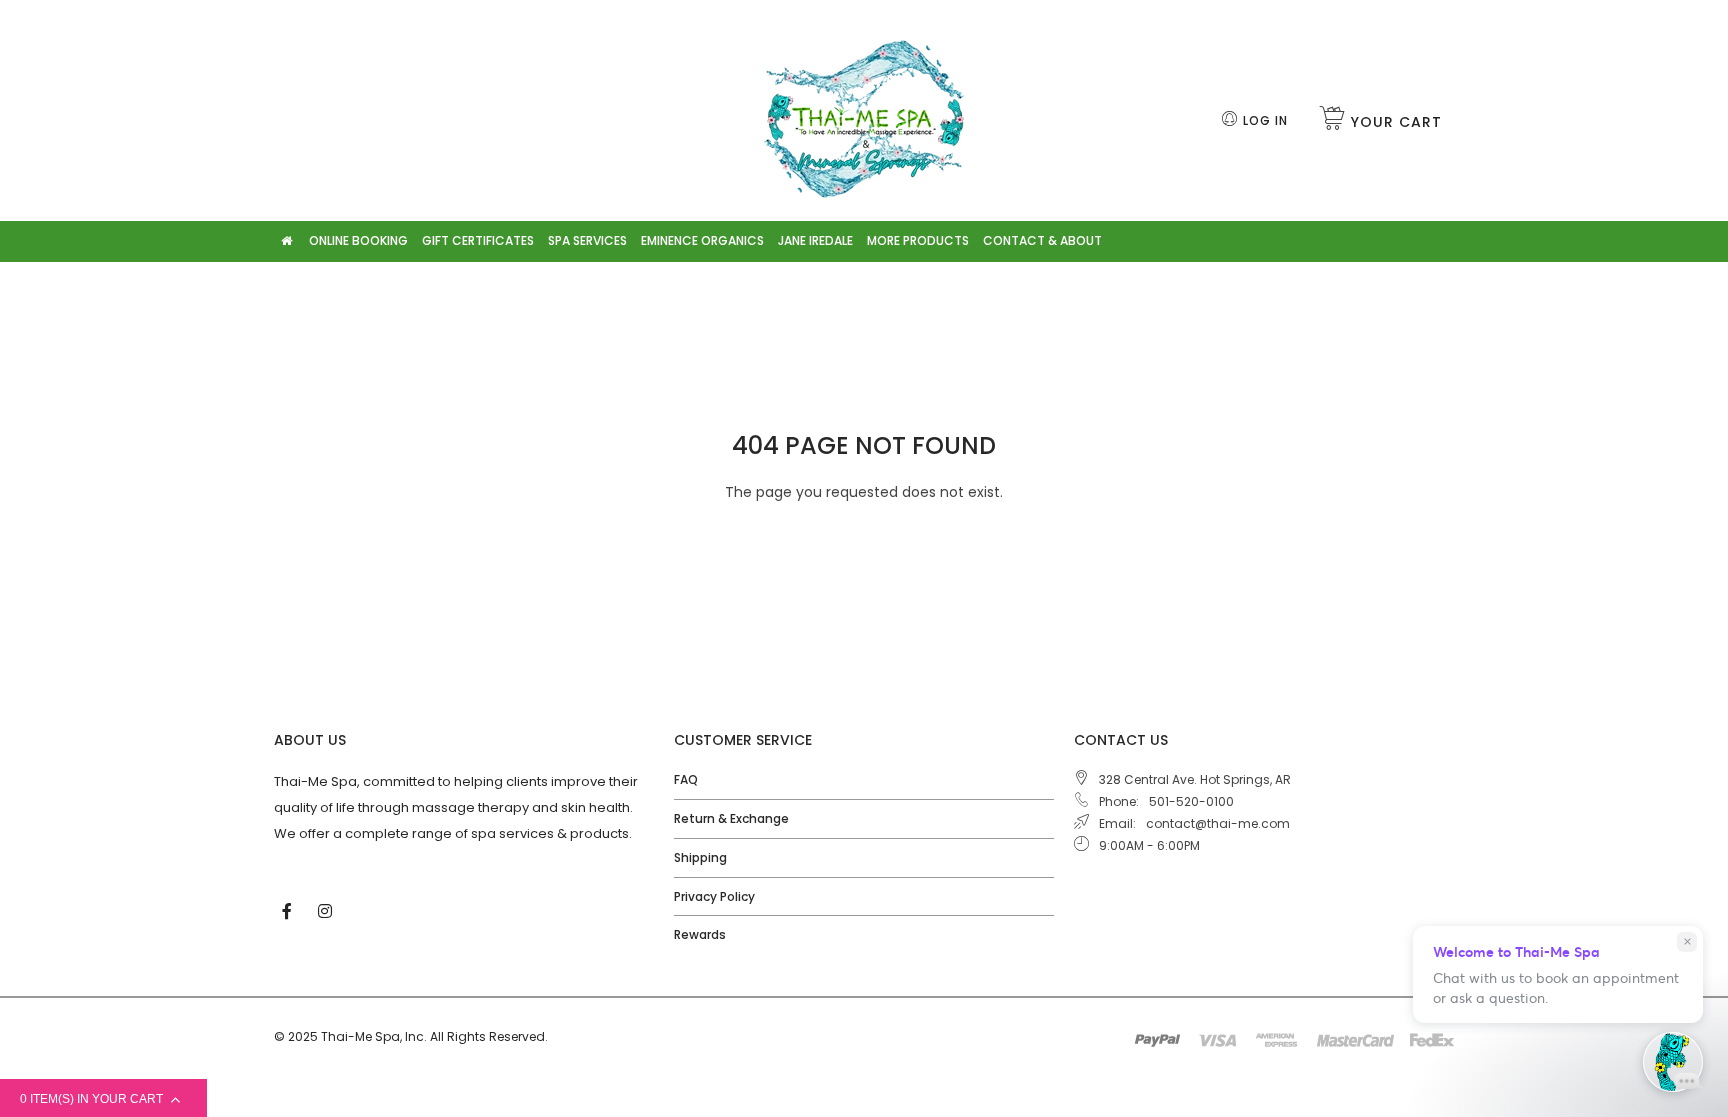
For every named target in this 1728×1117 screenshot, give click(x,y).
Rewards (700, 934)
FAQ (686, 779)
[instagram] (327, 910)
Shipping (700, 857)
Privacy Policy (714, 896)
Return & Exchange (731, 818)
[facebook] (289, 910)
